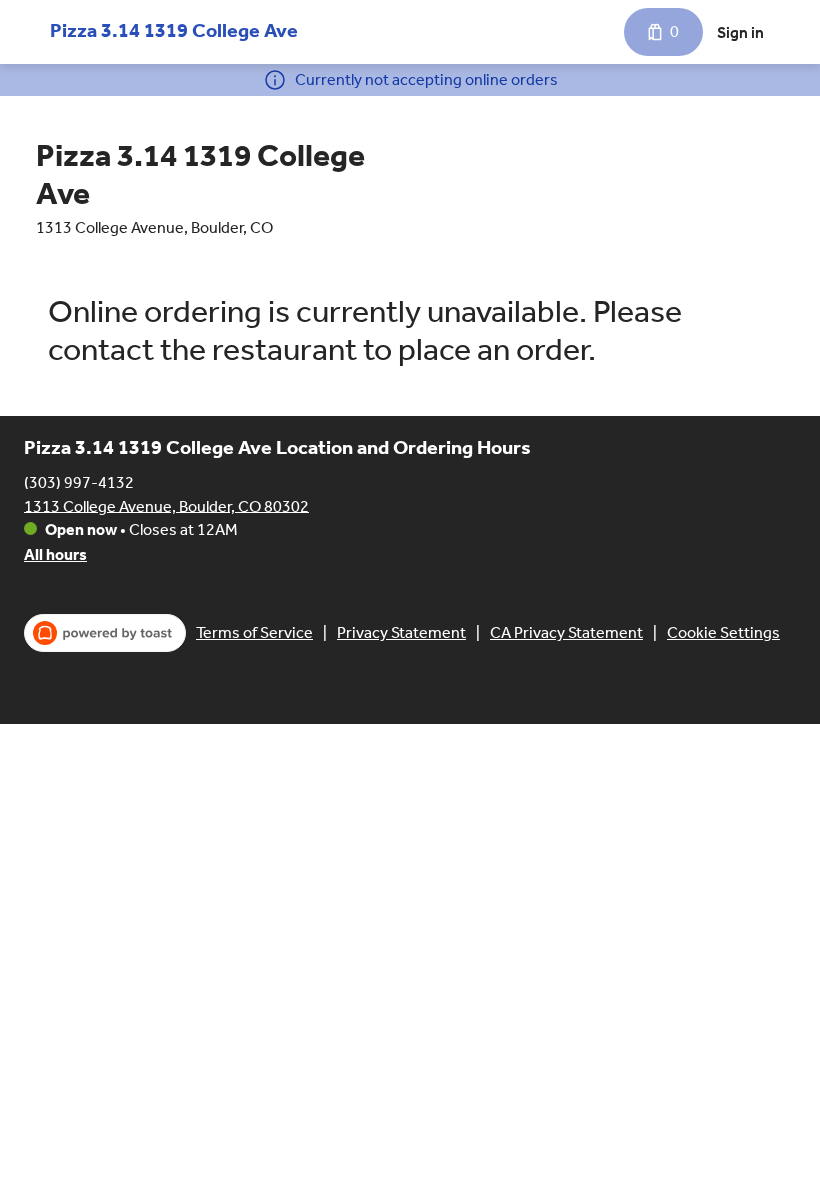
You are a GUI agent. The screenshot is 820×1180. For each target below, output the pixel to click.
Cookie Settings (723, 632)
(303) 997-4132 (79, 481)
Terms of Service (254, 632)
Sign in (740, 32)
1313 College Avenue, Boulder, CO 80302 (166, 505)
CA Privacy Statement (566, 632)
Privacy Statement (401, 632)
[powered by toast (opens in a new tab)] (105, 633)
